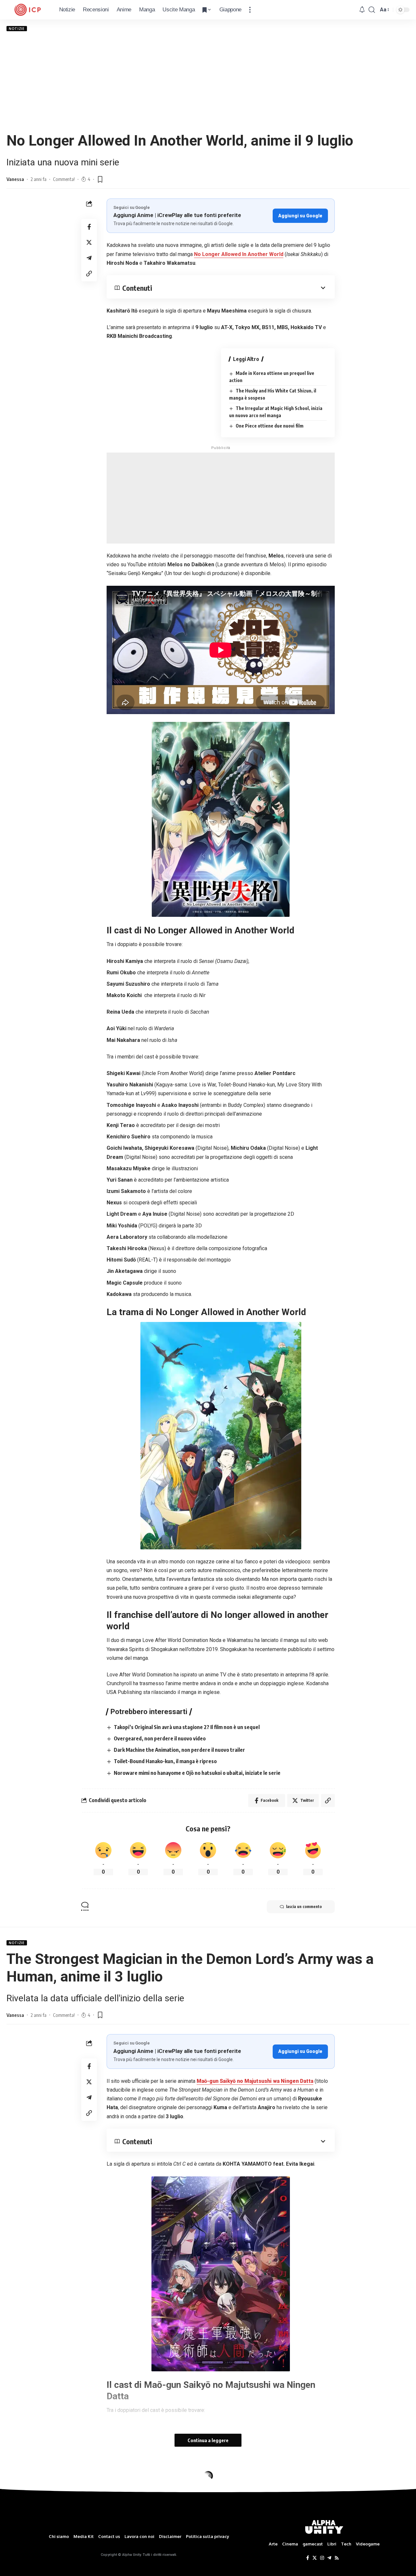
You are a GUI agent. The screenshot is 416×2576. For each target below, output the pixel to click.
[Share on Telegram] (89, 258)
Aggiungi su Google (300, 216)
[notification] (362, 10)
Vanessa (15, 179)
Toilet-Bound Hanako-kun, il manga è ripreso (165, 1761)
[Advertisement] (208, 82)
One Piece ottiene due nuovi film (270, 426)
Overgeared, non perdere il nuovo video (160, 1738)
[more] (250, 10)
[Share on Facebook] (89, 226)
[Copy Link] (89, 273)
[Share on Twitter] (89, 242)
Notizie (17, 29)
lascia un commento (304, 1907)
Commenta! (64, 179)
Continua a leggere (208, 2440)
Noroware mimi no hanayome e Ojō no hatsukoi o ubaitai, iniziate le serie (197, 1773)
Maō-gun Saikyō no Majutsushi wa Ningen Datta (255, 2081)
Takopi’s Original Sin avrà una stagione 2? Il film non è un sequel (187, 1727)
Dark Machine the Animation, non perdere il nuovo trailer (179, 1750)
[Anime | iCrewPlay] (28, 10)
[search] (372, 10)
